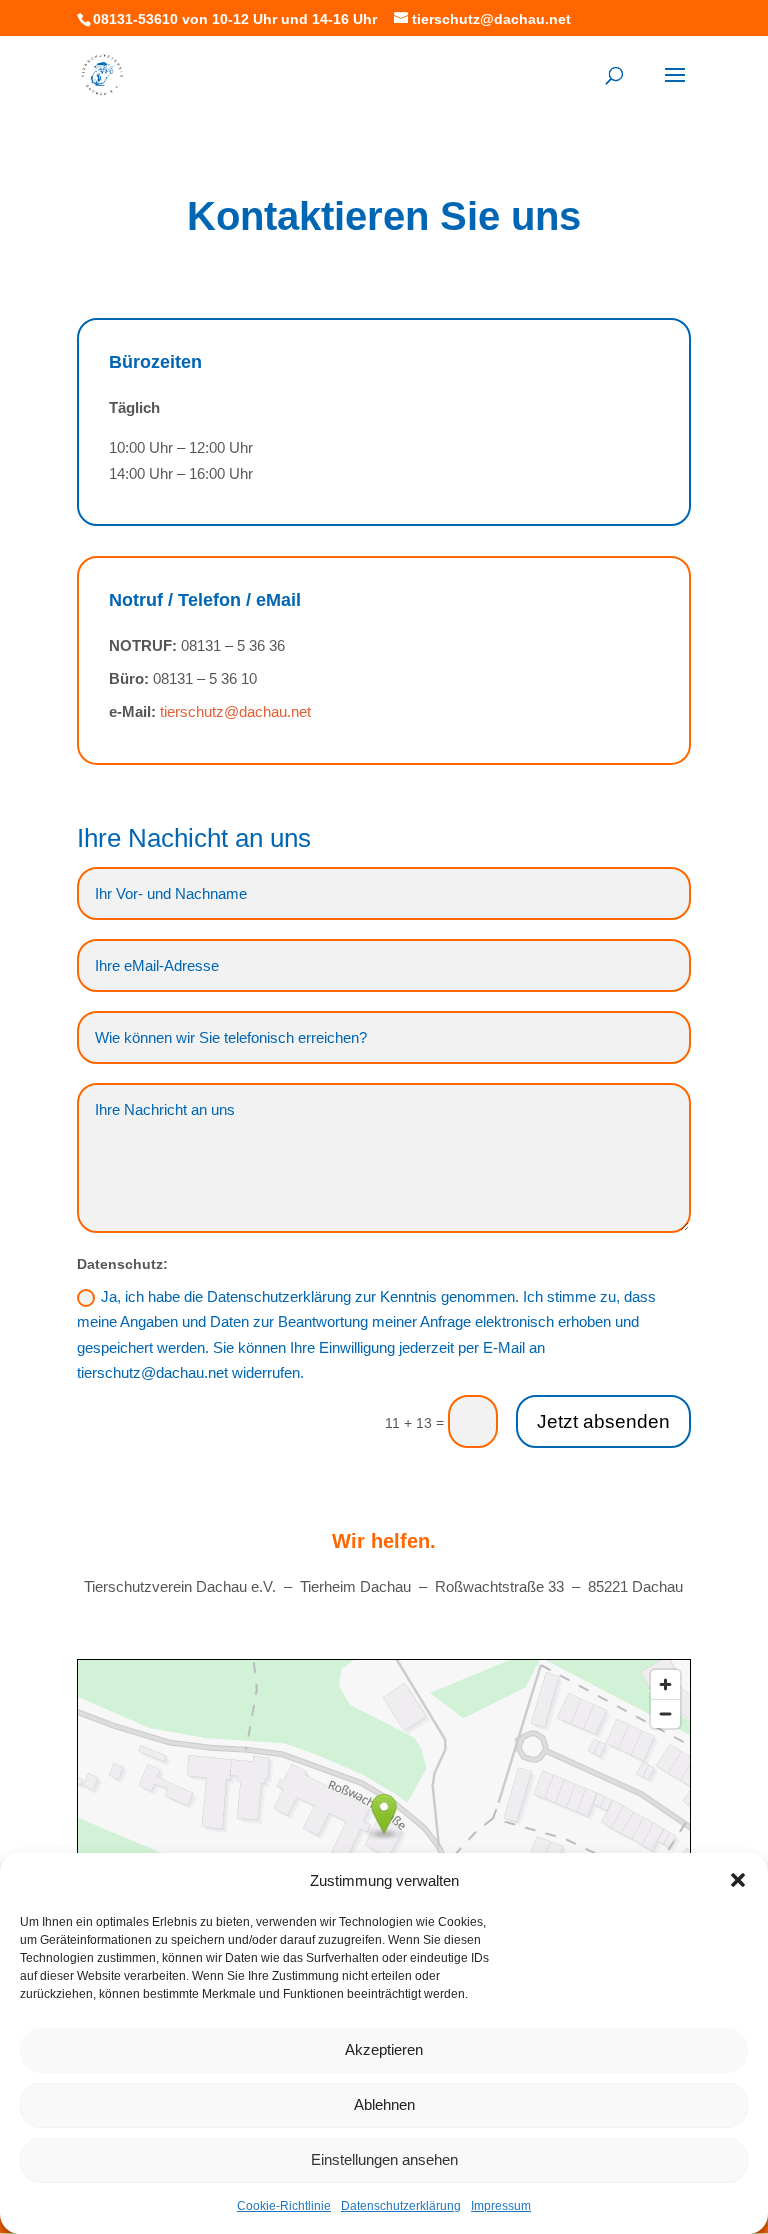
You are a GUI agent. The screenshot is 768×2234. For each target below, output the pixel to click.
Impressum (501, 2206)
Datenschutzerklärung (401, 2206)
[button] (738, 1880)
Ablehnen (384, 2104)
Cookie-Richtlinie (284, 2206)
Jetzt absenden (603, 1421)
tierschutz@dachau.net (235, 711)
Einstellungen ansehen (384, 2159)
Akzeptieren (384, 2049)
